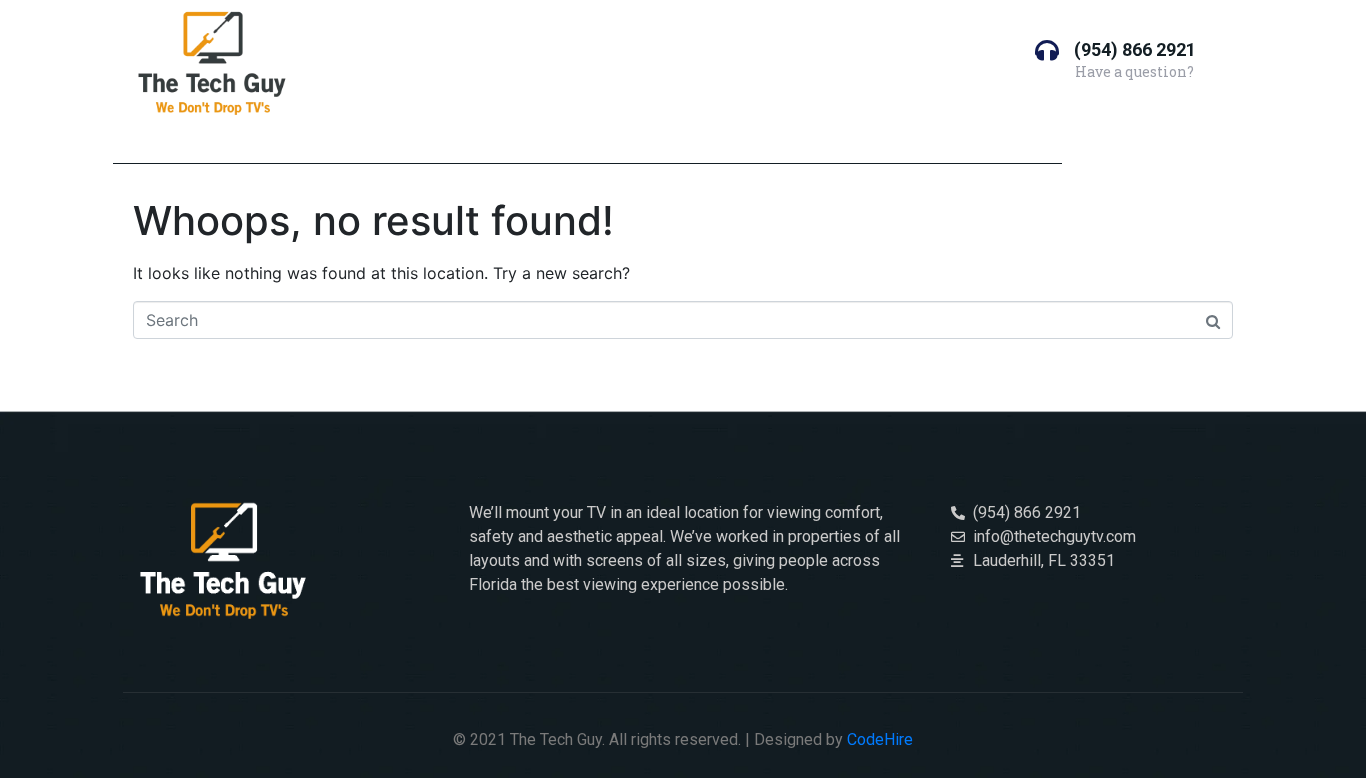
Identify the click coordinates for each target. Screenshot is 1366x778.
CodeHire (880, 739)
